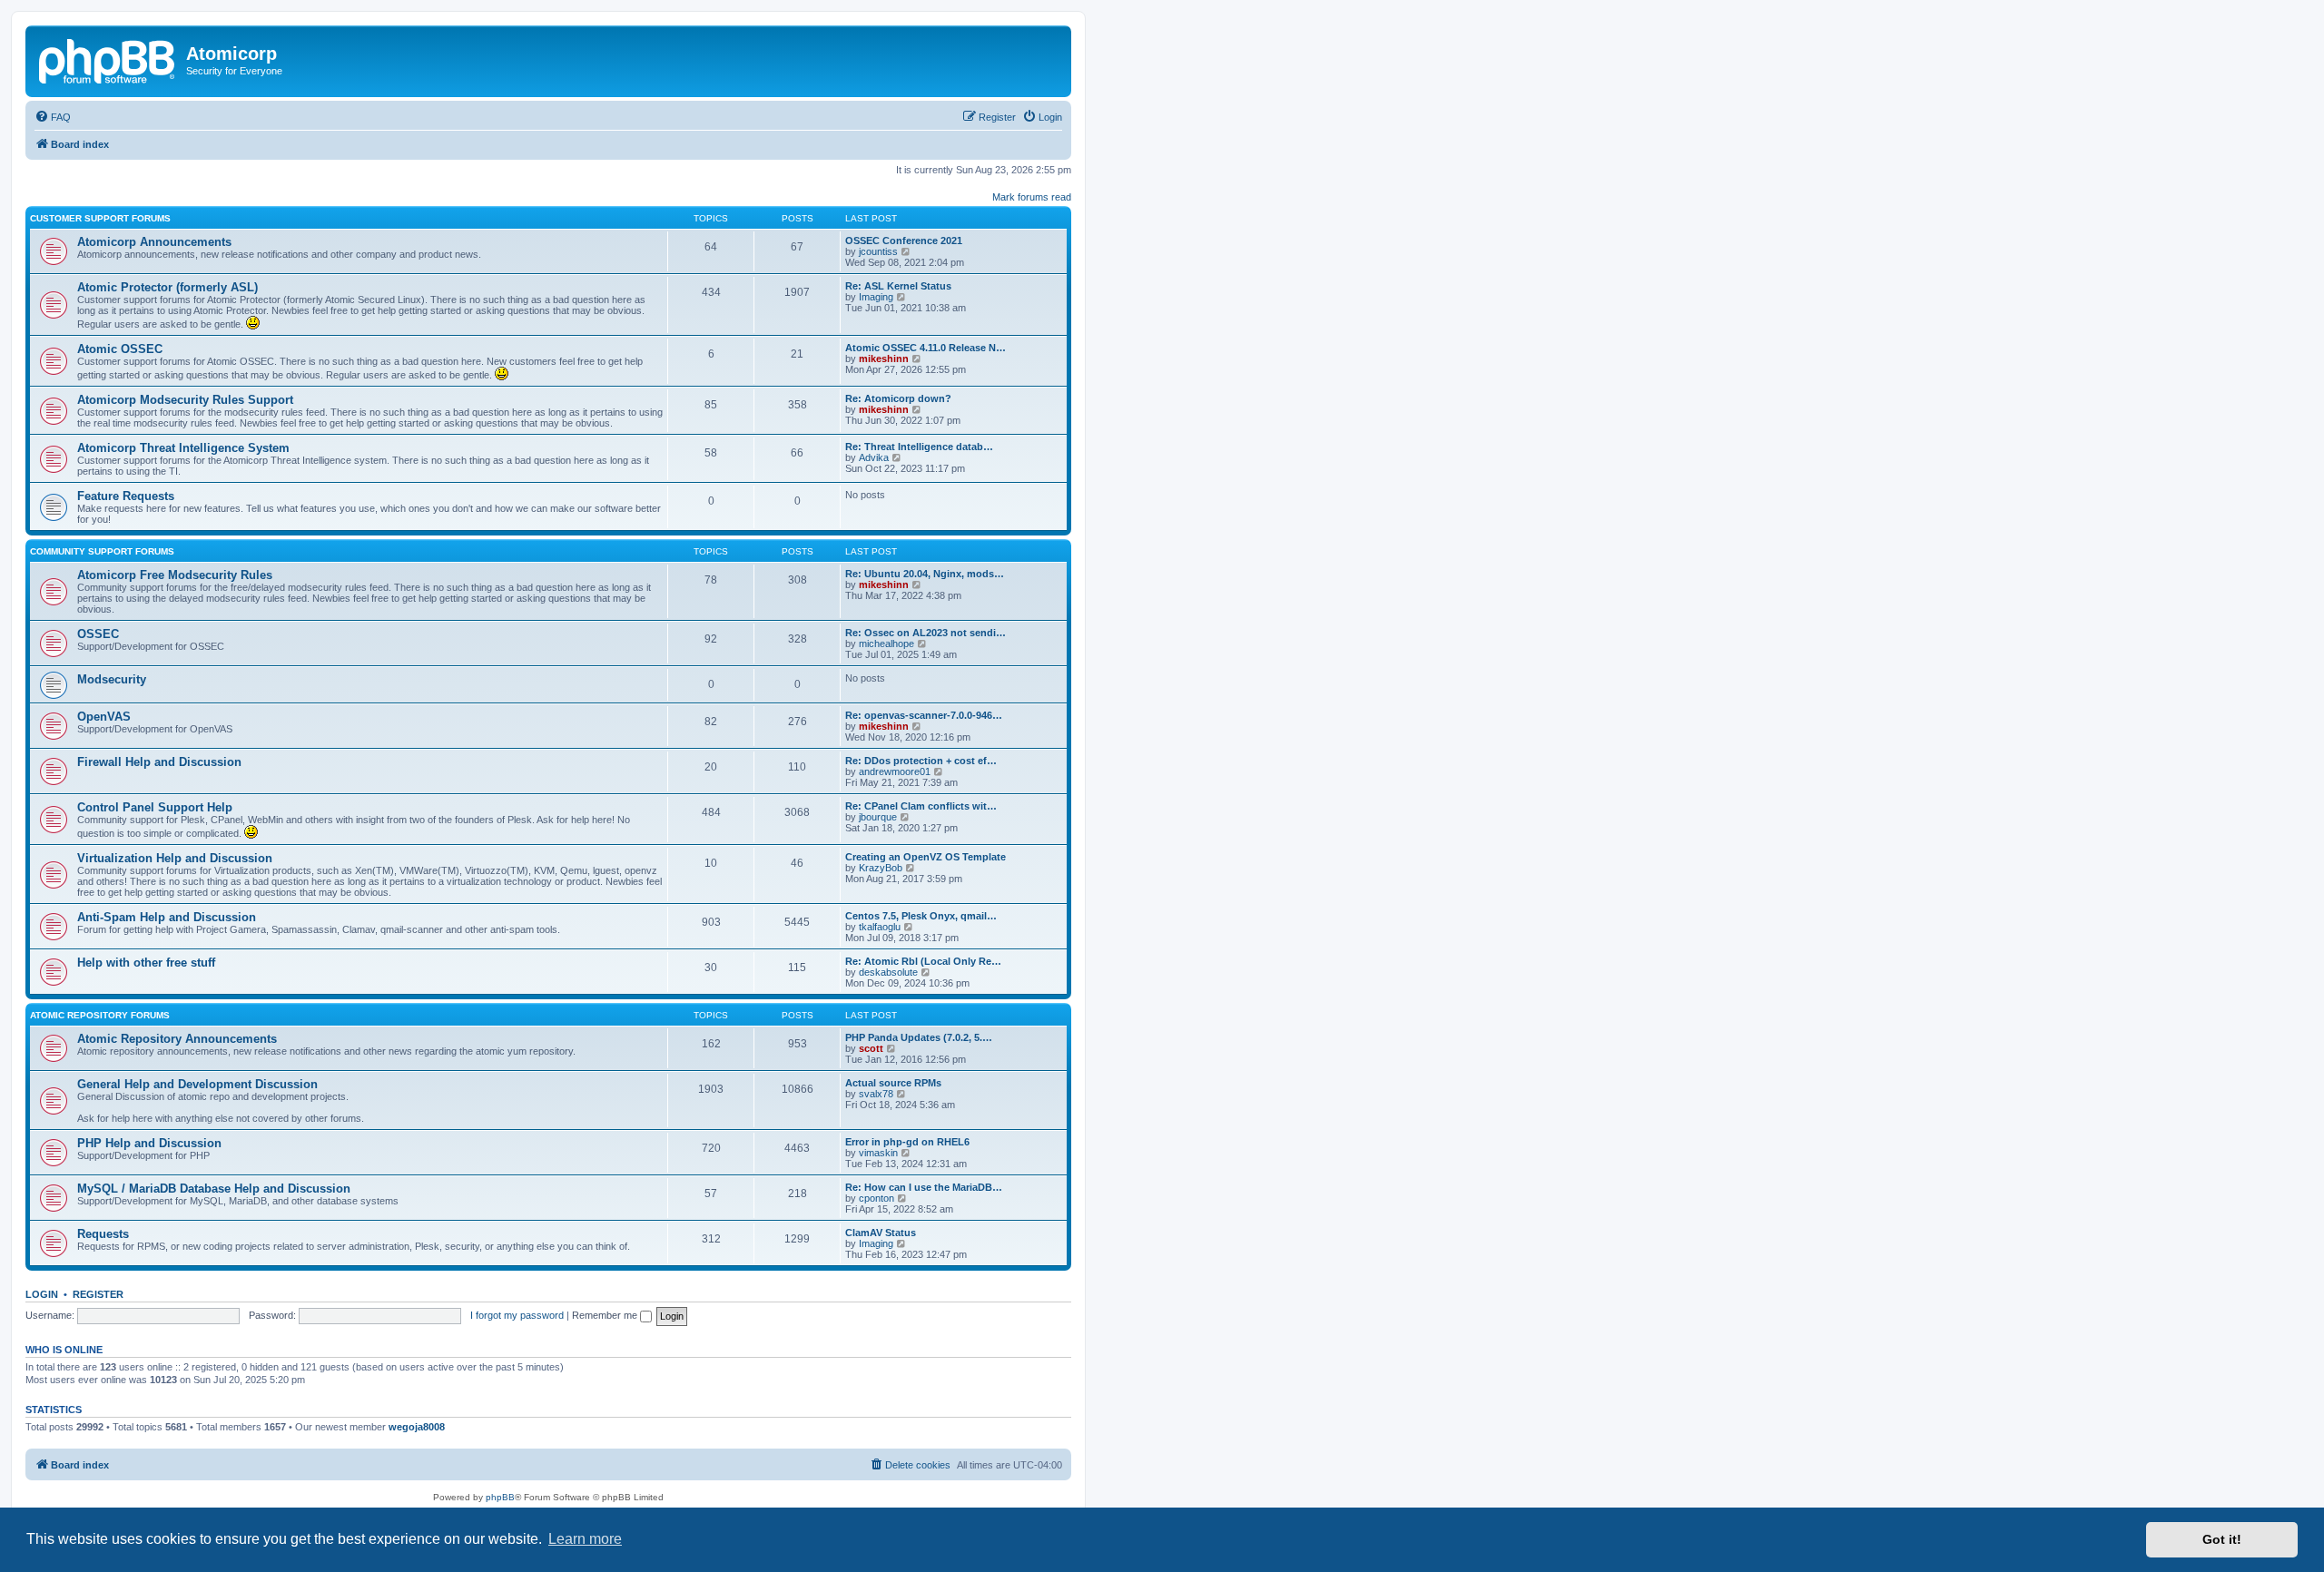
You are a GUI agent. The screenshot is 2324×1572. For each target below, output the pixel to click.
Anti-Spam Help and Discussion (167, 917)
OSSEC (98, 634)
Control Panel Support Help (155, 807)
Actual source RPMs (893, 1083)
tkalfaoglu (880, 927)
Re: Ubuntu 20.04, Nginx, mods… (925, 574)
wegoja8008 (417, 1427)
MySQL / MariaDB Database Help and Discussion (214, 1189)
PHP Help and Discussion (149, 1143)
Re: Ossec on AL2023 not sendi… (926, 633)
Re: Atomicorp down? (898, 398)
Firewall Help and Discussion (159, 762)
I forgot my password (517, 1315)
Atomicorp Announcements (154, 242)
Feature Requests (126, 496)
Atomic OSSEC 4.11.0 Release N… (926, 348)
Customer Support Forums (100, 218)
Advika (874, 457)
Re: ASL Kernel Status (898, 286)
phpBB (500, 1497)
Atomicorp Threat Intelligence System (183, 448)
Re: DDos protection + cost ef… (921, 761)
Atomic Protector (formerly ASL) (167, 287)
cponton (876, 1198)
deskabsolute (888, 972)
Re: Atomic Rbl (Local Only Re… (923, 961)
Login (42, 1294)
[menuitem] (53, 117)
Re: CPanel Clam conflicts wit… (921, 806)
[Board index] (108, 59)
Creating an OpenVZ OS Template (926, 857)
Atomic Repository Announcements (177, 1039)
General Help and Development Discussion (197, 1084)
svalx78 (876, 1094)
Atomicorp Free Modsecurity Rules (175, 575)
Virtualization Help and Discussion (175, 858)
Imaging (876, 297)
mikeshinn (884, 359)
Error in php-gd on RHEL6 (907, 1142)
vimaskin (878, 1153)
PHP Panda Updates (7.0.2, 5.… (919, 1037)
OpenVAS (104, 717)
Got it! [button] (2222, 1539)
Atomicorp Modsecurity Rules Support (185, 400)
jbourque (878, 817)
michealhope (886, 644)
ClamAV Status (881, 1233)
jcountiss (878, 251)
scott (871, 1048)
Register (98, 1294)
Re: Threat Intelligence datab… (919, 447)
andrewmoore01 (895, 771)
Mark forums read (1032, 197)
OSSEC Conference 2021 (904, 241)
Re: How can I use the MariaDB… (924, 1187)
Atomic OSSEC (120, 349)
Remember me (606, 1315)
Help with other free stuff (146, 963)
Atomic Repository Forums (100, 1015)
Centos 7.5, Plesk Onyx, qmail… (921, 916)
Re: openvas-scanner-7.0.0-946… (924, 715)
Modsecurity (112, 679)
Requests (103, 1234)
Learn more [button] (585, 1539)
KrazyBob (881, 868)
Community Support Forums (102, 551)
